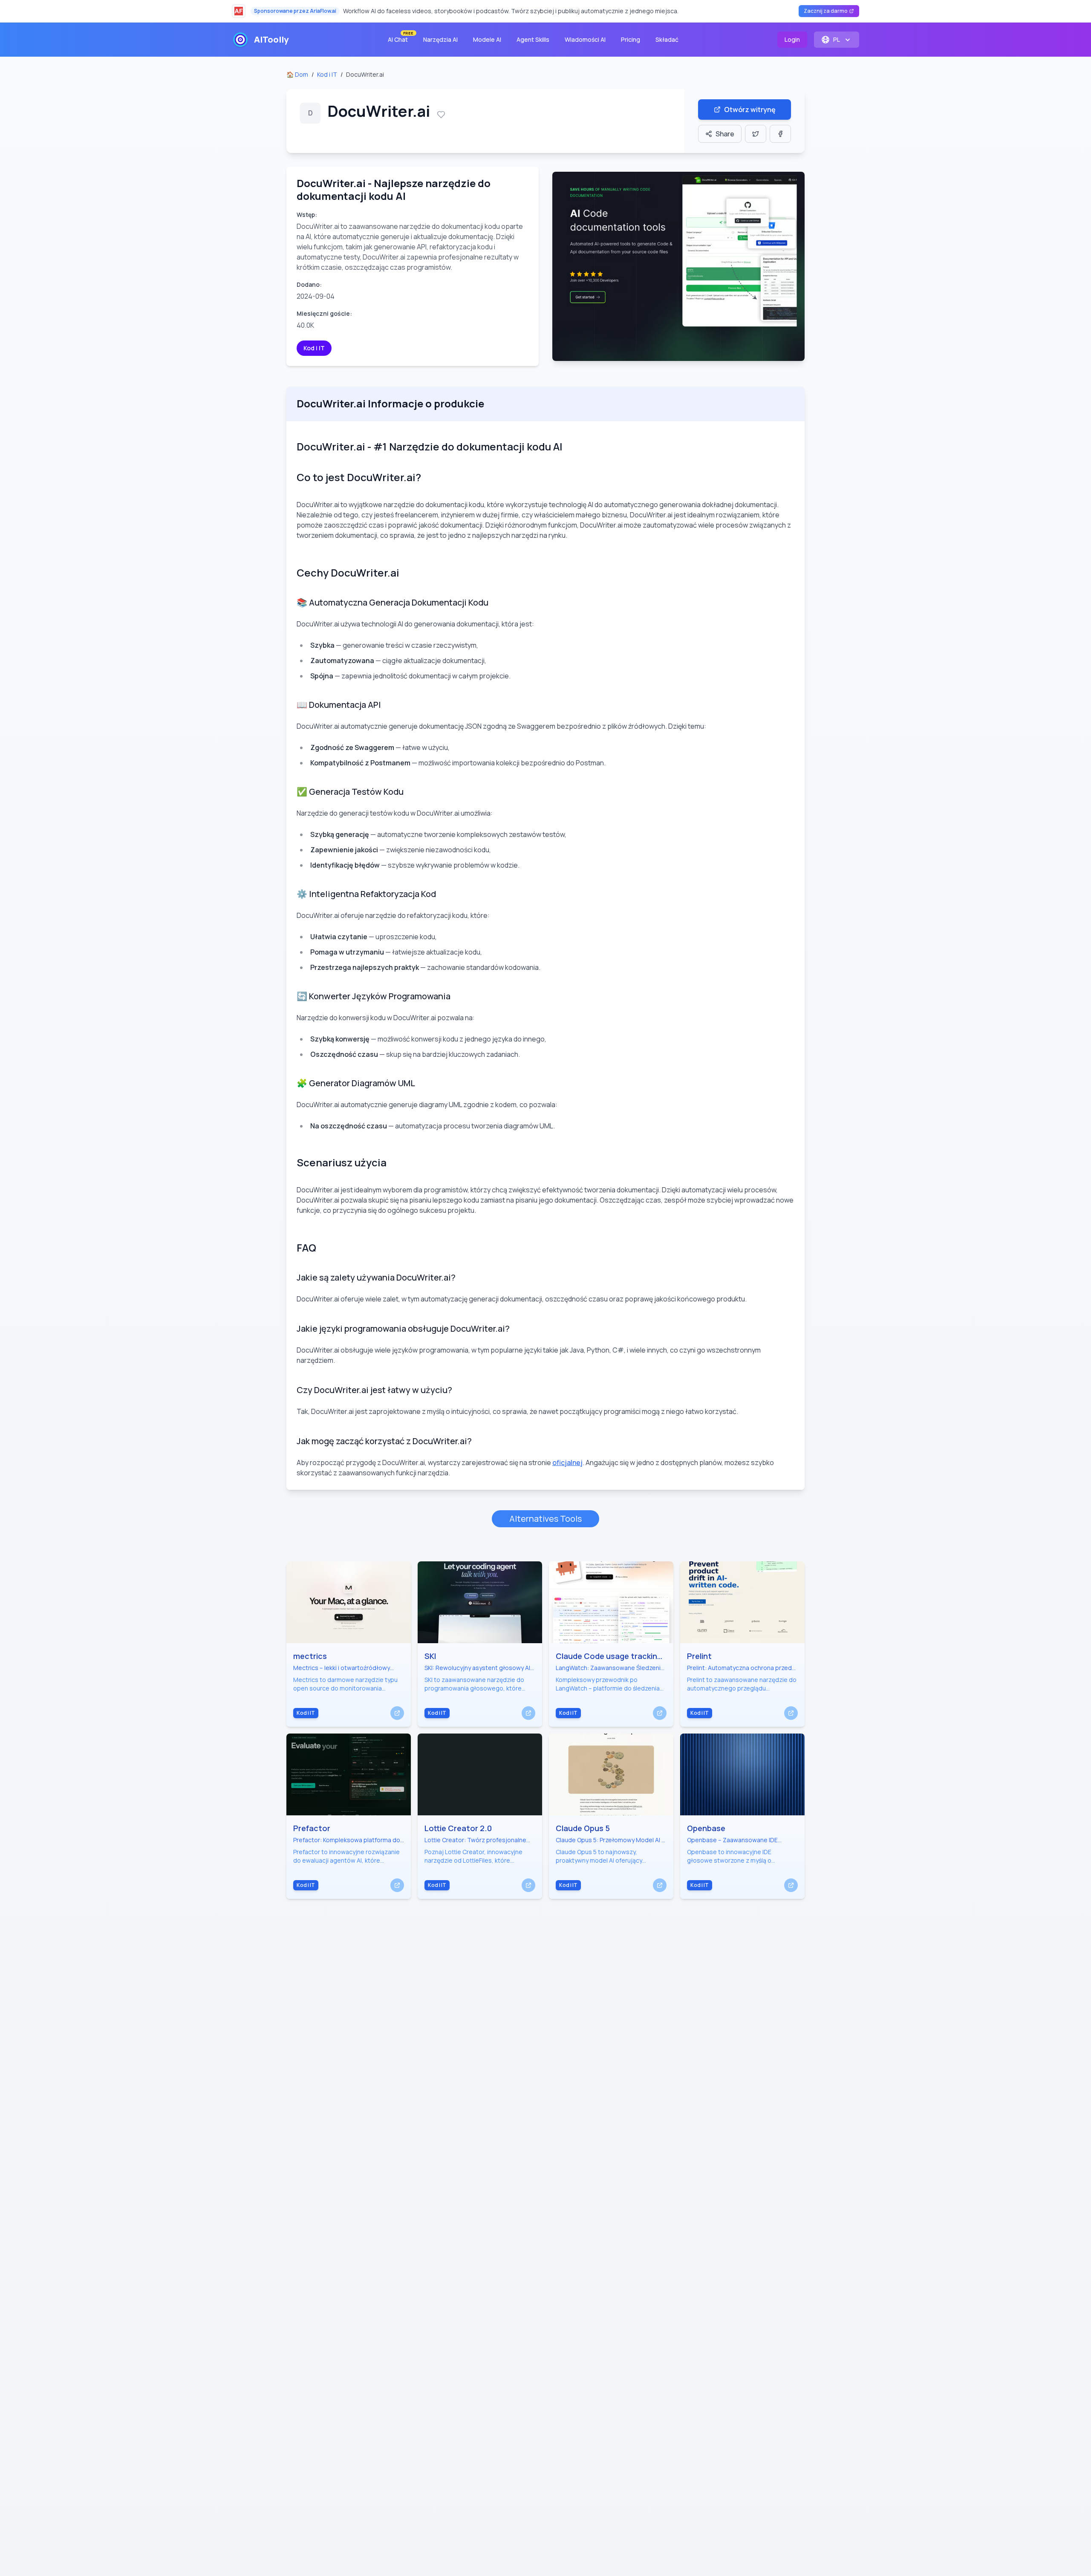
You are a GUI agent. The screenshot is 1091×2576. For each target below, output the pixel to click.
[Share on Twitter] (756, 134)
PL (837, 39)
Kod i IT (327, 74)
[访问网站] (397, 1713)
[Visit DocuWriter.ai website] (678, 266)
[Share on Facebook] (780, 134)
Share (725, 134)
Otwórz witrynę (750, 110)
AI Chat (400, 38)
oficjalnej (567, 1463)
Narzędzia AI (440, 39)
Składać (667, 39)
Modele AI (487, 39)
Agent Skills (533, 39)
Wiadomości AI (585, 39)
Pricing (631, 39)
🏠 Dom (297, 74)
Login (792, 39)
